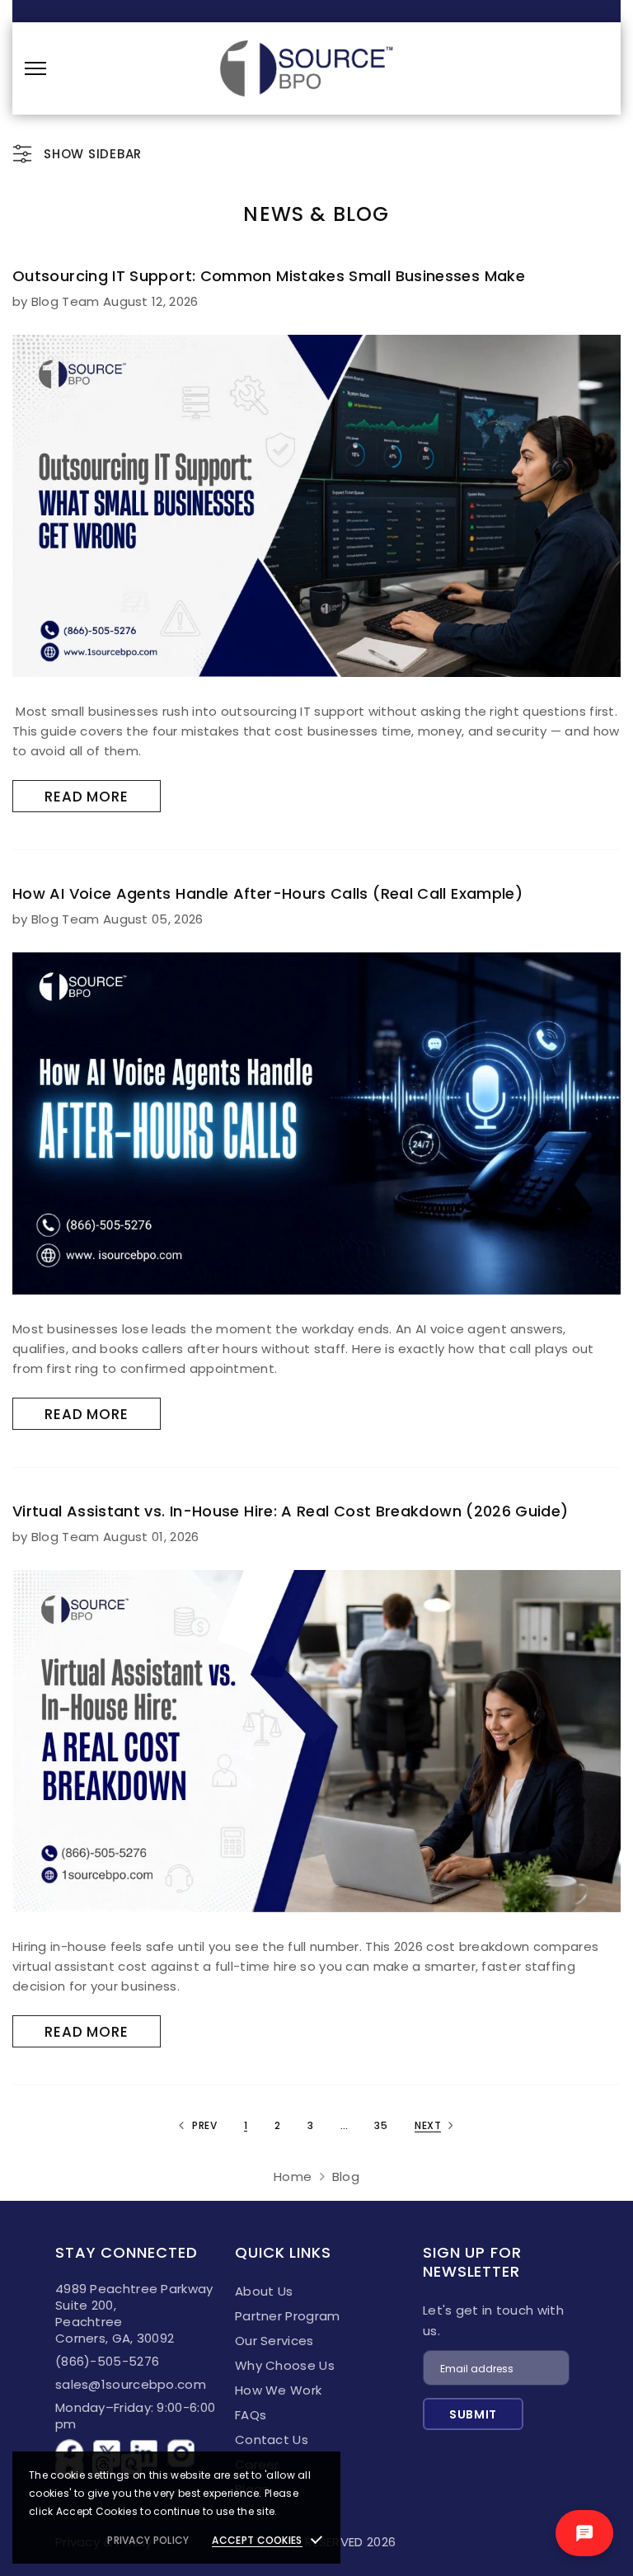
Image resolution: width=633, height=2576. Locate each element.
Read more (87, 797)
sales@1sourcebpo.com (131, 2384)
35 (381, 2125)
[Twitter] (107, 2447)
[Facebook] (70, 2447)
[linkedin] (144, 2447)
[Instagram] (181, 2447)
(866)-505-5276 (107, 2361)
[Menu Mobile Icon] (35, 68)
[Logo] (306, 68)
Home (293, 2176)
